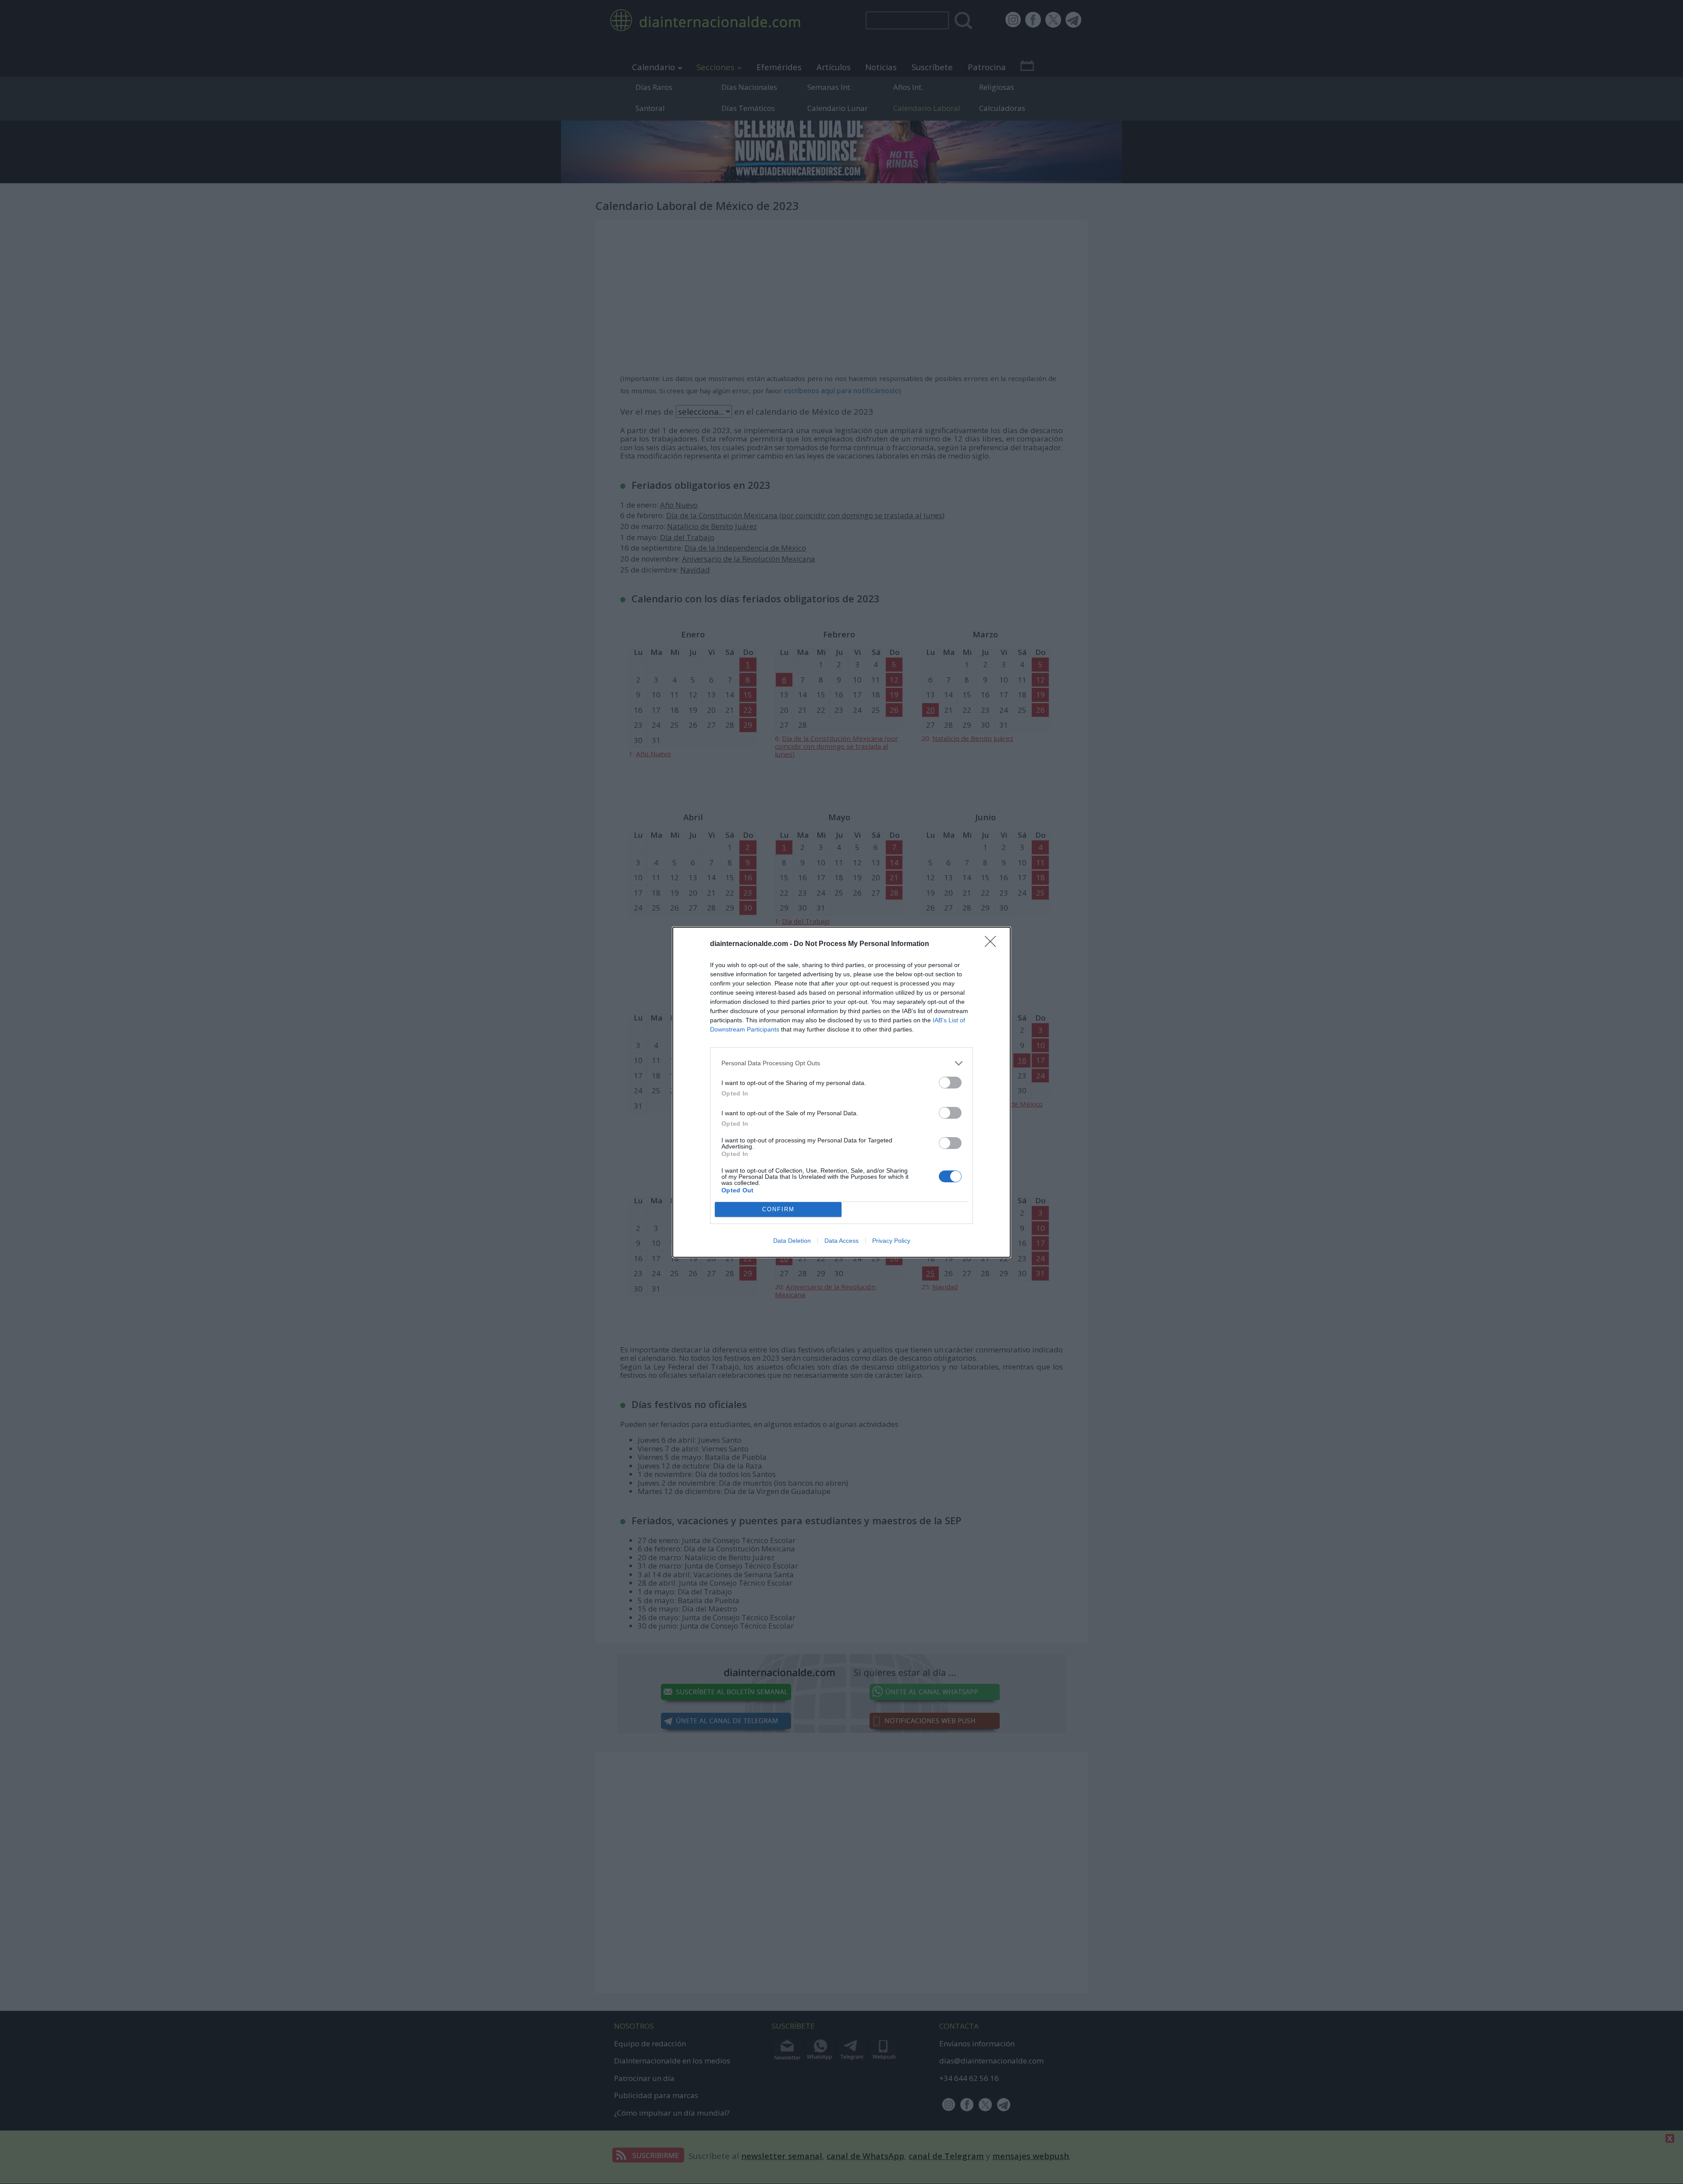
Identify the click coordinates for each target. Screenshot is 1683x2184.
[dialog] (841, 1092)
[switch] (950, 1083)
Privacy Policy (891, 1241)
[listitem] (841, 1063)
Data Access (841, 1241)
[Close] (993, 944)
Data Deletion (792, 1241)
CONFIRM (778, 1209)
